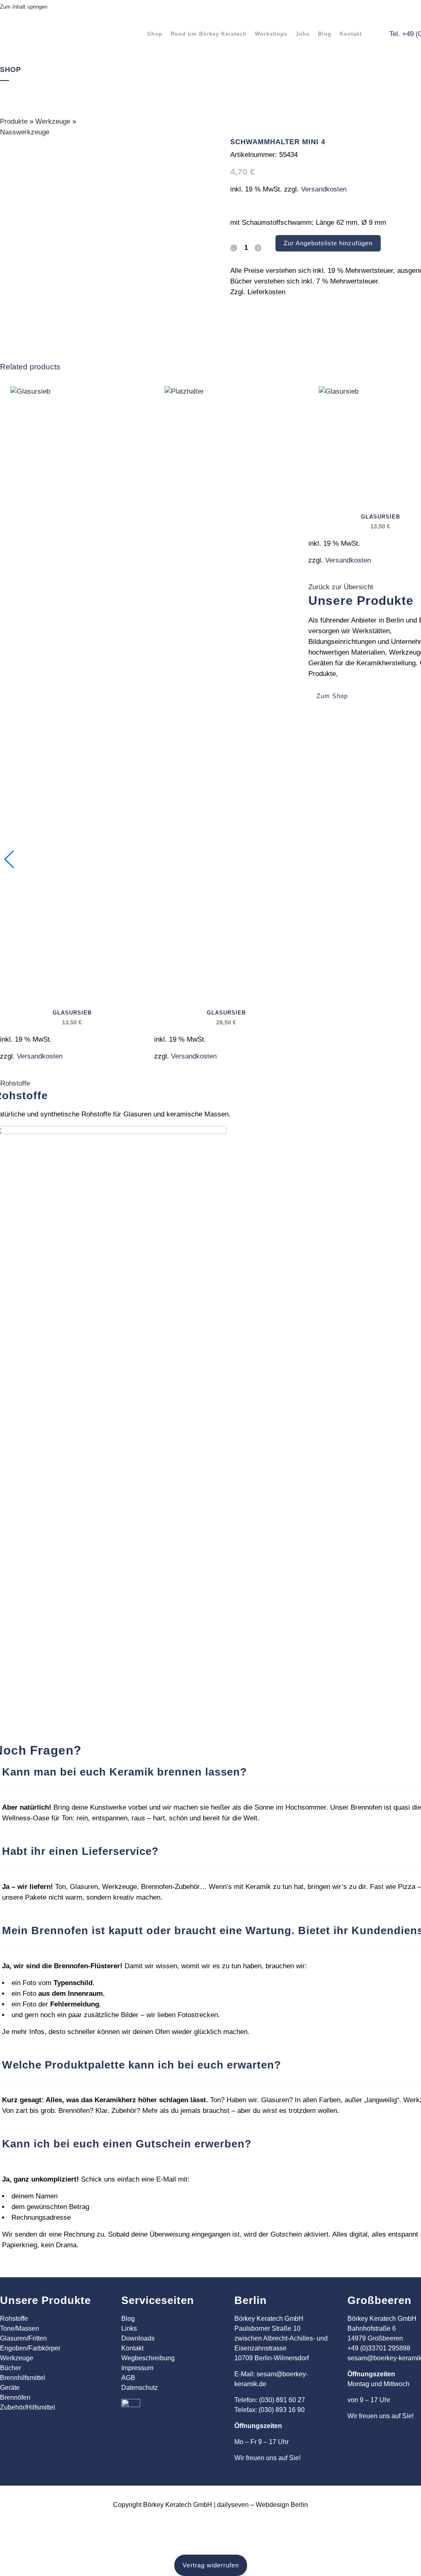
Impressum (137, 2368)
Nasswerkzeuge (25, 132)
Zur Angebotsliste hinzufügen (328, 243)
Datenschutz (140, 2388)
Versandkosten (324, 189)
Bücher (10, 2368)
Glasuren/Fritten (23, 2338)
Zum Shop (332, 696)
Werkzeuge (53, 121)
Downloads (138, 2338)
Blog (128, 2319)
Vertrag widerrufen (211, 2565)
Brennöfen (15, 2397)
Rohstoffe (14, 2319)
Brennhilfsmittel (23, 2378)
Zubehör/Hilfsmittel (28, 2407)
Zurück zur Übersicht (341, 587)
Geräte (10, 2388)
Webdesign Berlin (282, 2505)
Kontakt (132, 2348)
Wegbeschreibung (148, 2358)
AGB (128, 2378)
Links (129, 2328)
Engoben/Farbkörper (30, 2348)
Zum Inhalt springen (24, 7)
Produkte (14, 121)
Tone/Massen (20, 2328)
